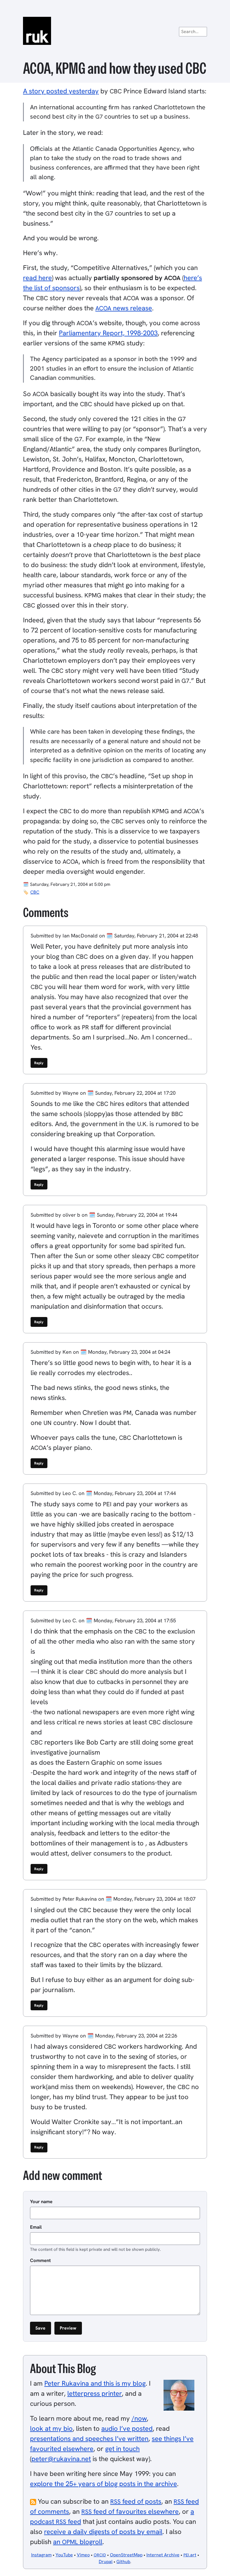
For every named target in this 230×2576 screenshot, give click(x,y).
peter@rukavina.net (61, 2459)
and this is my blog (95, 2383)
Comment (40, 2260)
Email (36, 2227)
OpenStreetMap (126, 2555)
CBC (35, 892)
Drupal (106, 2562)
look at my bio (51, 2428)
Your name (41, 2201)
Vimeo (83, 2555)
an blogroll (78, 2542)
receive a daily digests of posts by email (103, 2532)
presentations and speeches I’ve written (89, 2438)
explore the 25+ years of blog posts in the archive (104, 2484)
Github (123, 2562)
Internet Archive (163, 2555)
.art (190, 2555)
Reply (39, 1063)
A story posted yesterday (61, 91)
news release (124, 308)
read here (37, 278)
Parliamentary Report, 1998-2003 (108, 333)
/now (139, 2418)
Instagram (41, 2555)
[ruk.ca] (115, 31)
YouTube (64, 2555)
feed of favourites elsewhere (130, 2511)
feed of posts (136, 2501)
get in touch (122, 2449)
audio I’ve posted (127, 2428)
